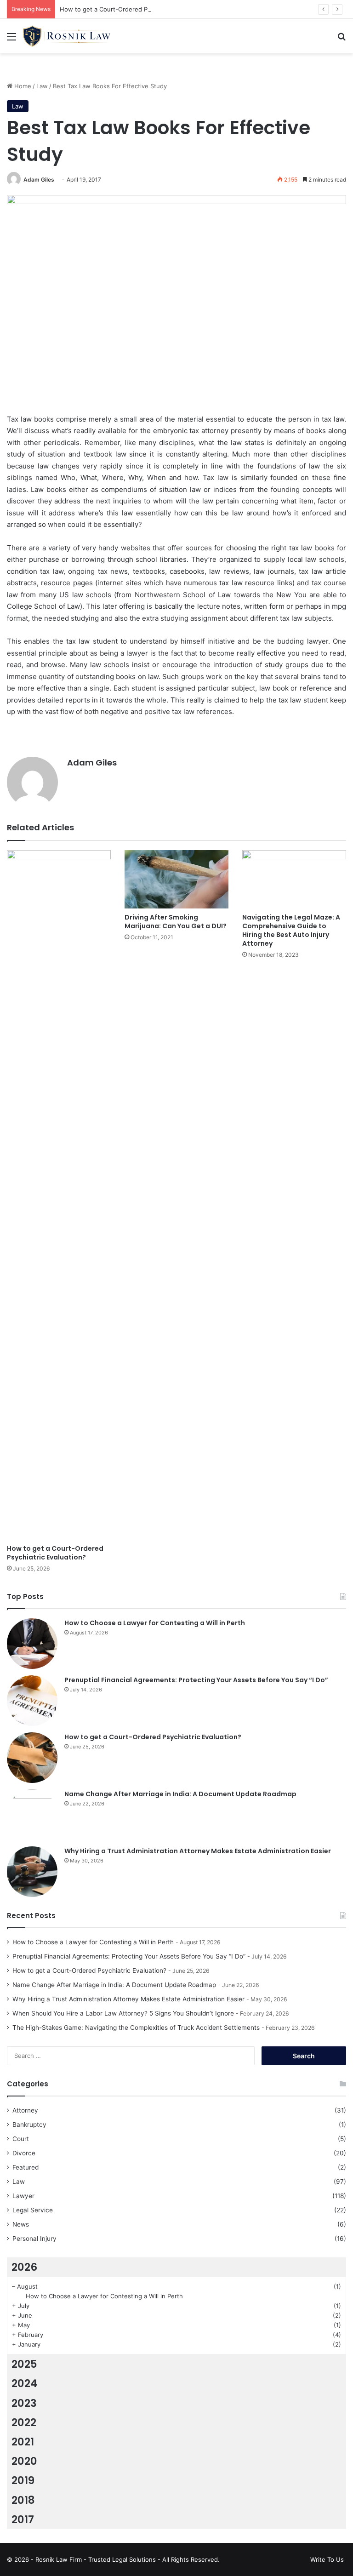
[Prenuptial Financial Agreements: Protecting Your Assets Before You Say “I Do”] (32, 1701)
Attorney (25, 2110)
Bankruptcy (29, 2125)
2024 (24, 2383)
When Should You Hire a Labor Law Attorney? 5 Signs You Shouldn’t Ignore (123, 2013)
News (21, 2224)
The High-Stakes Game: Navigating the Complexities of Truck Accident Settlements (136, 2028)
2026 (24, 2267)
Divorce (24, 2153)
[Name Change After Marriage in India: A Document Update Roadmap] (32, 1815)
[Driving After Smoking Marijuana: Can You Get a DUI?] (176, 879)
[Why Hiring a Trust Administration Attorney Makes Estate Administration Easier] (32, 1872)
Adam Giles (39, 180)
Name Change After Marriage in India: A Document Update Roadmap (180, 1794)
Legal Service (33, 2210)
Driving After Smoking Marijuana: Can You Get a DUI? (176, 922)
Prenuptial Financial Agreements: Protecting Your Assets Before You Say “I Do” (196, 1680)
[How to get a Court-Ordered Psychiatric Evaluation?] (59, 1195)
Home (22, 86)
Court (21, 2139)
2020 (24, 2461)
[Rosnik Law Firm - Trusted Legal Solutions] (67, 36)
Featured (26, 2167)
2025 (24, 2364)
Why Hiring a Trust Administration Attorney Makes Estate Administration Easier (198, 1851)
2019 (23, 2480)
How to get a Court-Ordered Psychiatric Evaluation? (134, 9)
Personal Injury (34, 2239)
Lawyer (23, 2196)
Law (42, 86)
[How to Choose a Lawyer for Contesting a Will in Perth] (32, 1644)
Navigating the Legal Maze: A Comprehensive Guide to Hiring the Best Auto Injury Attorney (291, 930)
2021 (23, 2442)
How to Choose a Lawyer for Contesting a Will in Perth (155, 1623)
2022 (24, 2422)
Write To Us (327, 2559)
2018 (23, 2500)
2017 (23, 2519)
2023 (24, 2403)
